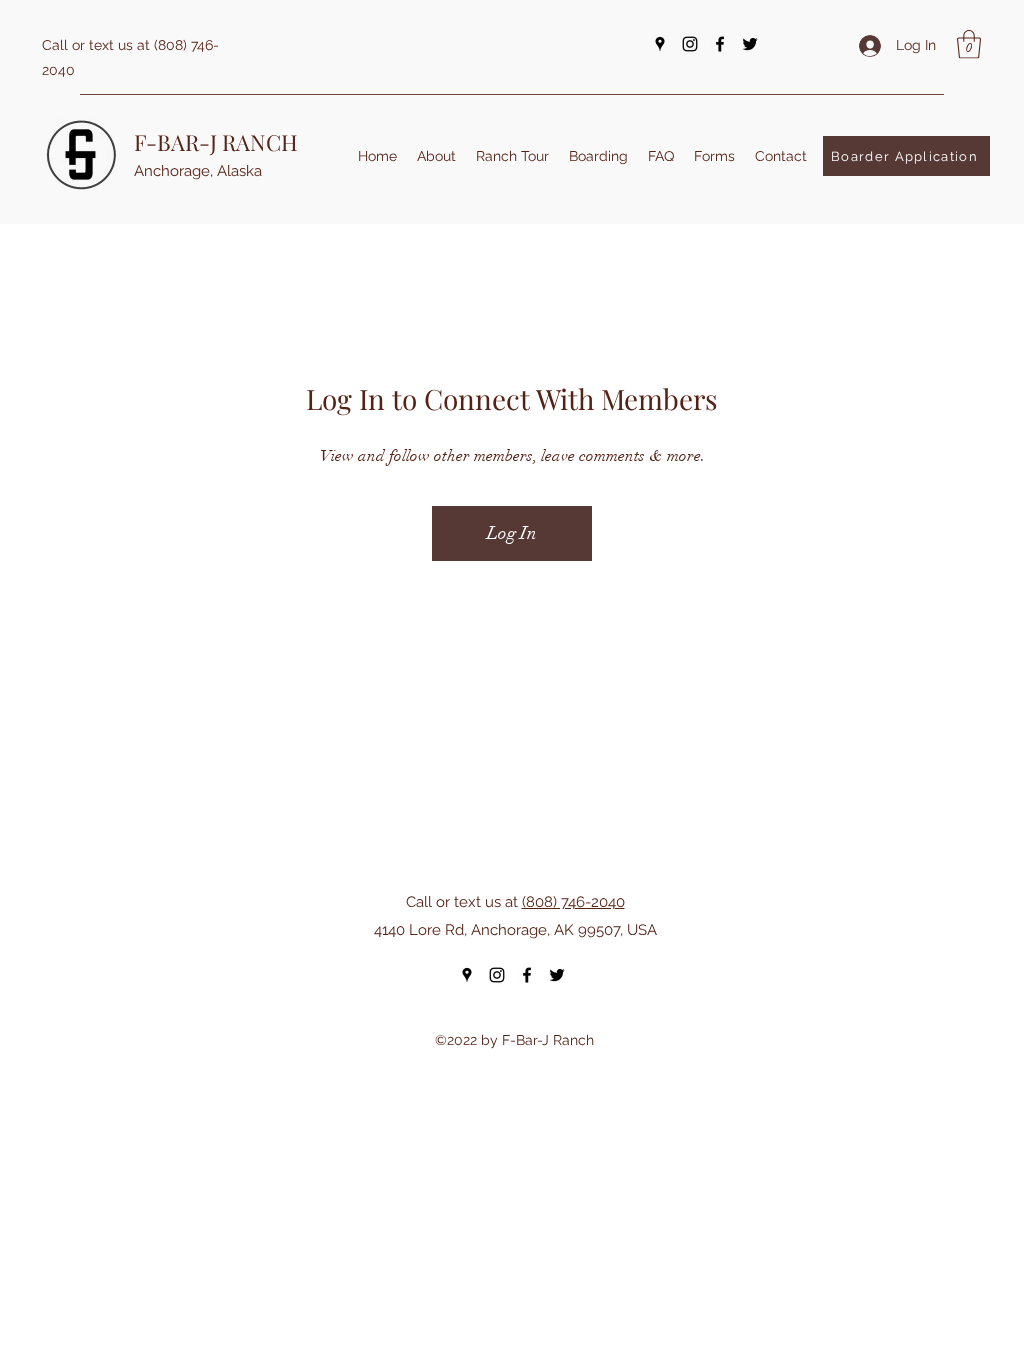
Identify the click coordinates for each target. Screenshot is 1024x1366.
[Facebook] (720, 44)
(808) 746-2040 (573, 902)
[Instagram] (690, 44)
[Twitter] (750, 44)
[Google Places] (660, 44)
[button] (969, 44)
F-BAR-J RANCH (216, 142)
